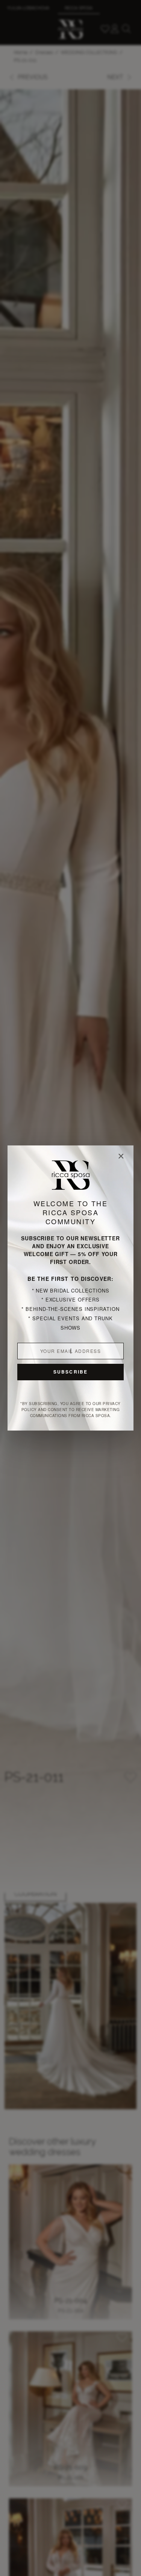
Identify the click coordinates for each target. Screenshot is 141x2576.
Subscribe (70, 1372)
